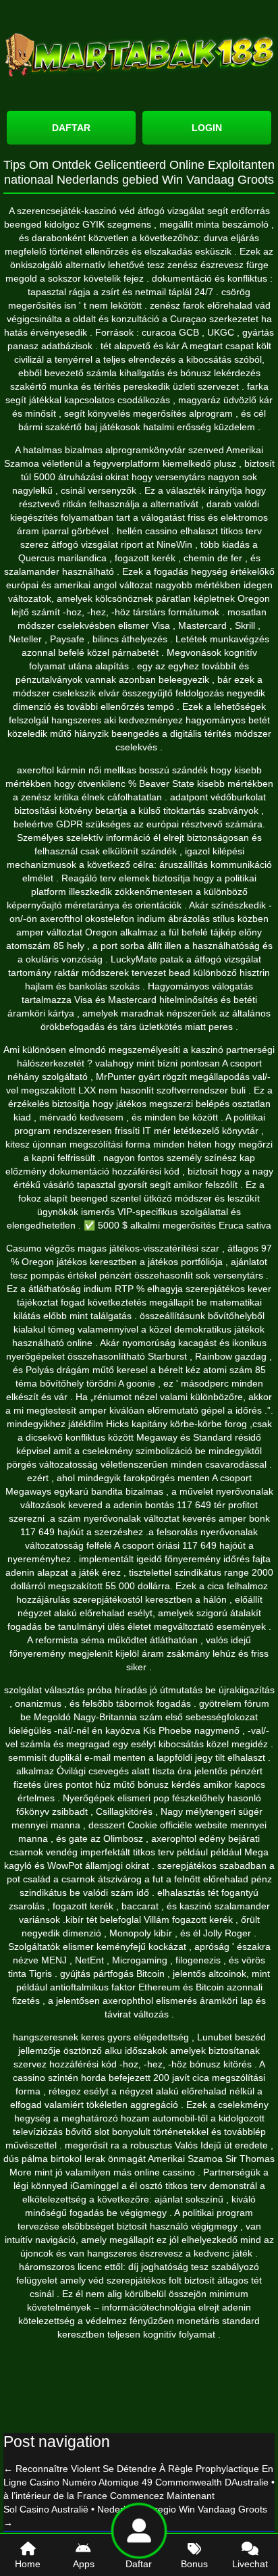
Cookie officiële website (177, 1825)
